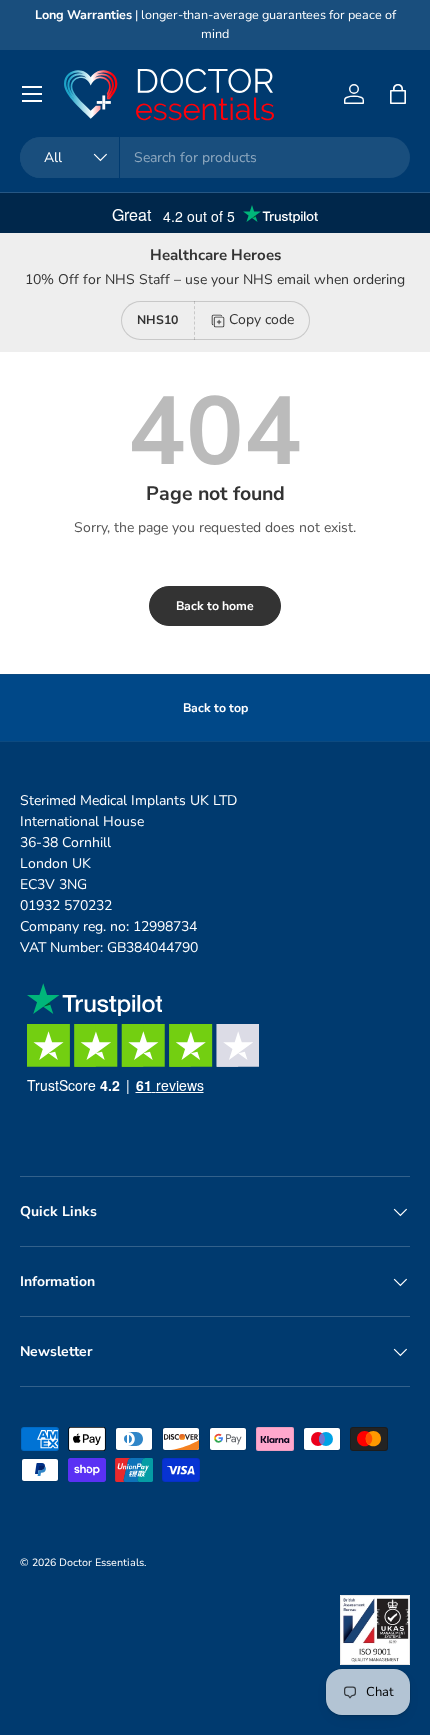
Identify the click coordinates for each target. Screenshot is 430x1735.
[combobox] (215, 157)
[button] (398, 94)
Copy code (261, 319)
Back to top (215, 708)
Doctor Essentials (101, 1562)
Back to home (215, 606)
